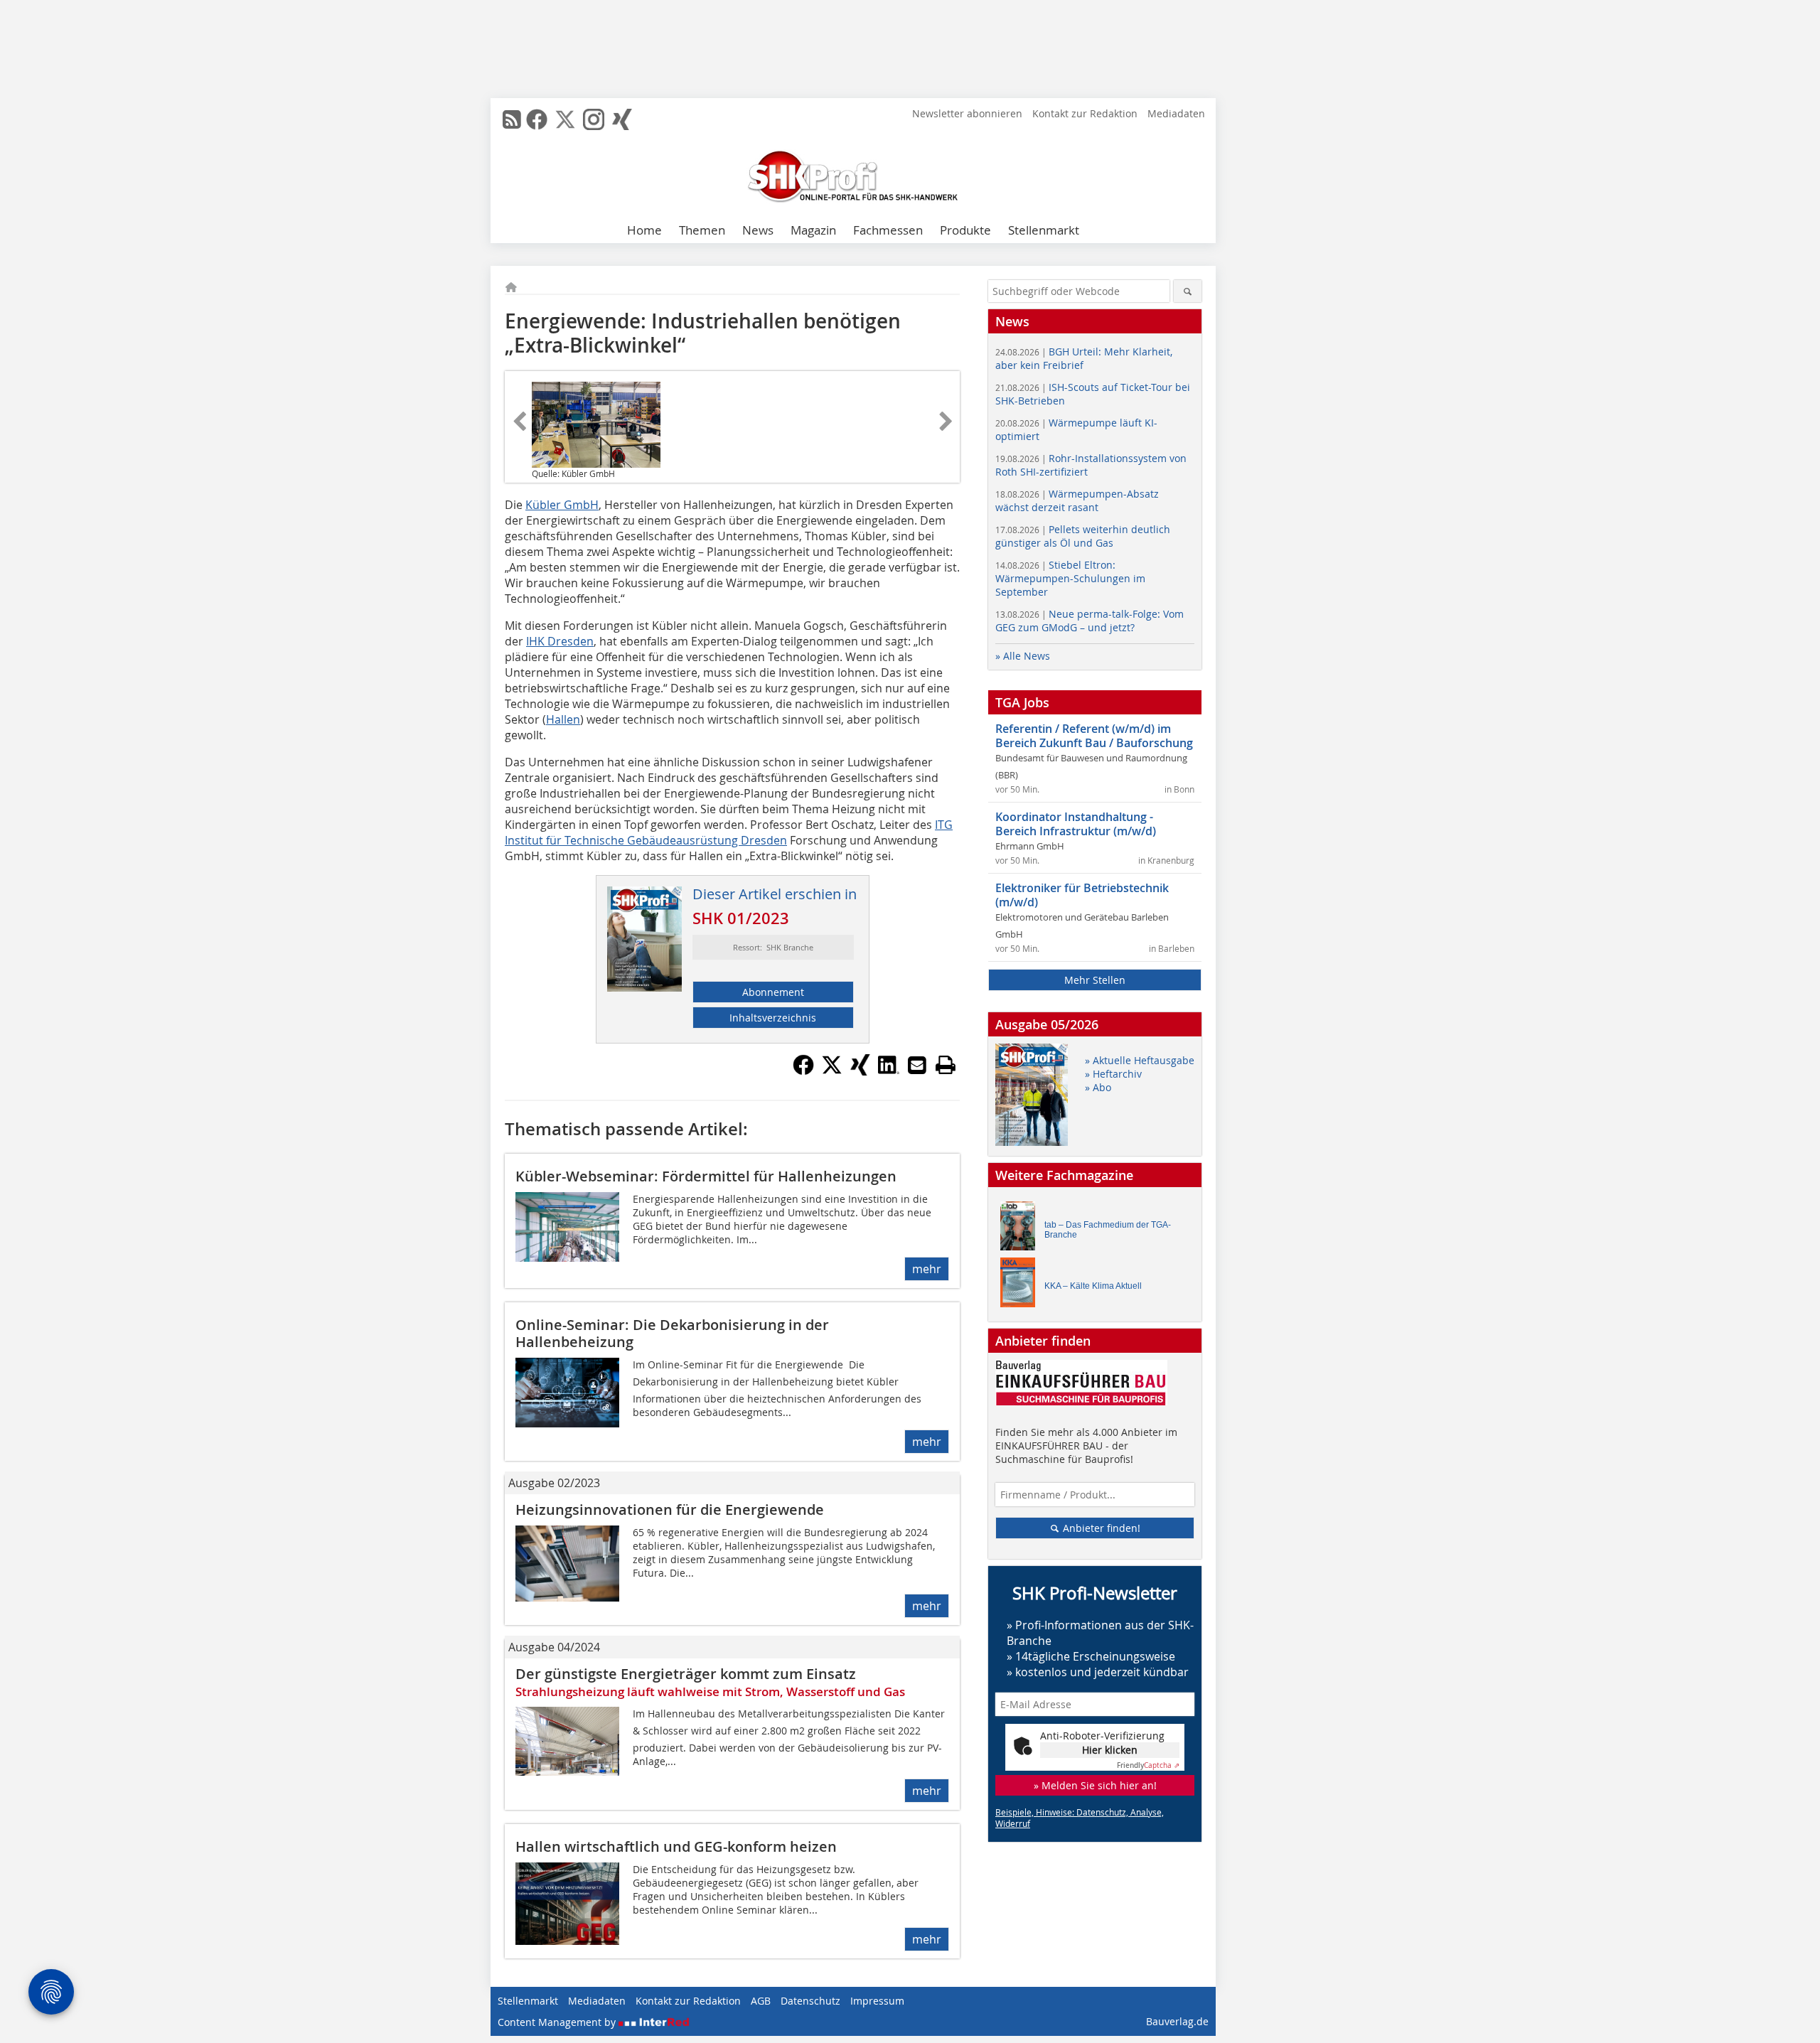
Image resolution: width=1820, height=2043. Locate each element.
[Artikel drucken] (946, 1065)
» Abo (1098, 1087)
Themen (702, 230)
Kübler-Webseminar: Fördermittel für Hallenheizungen (706, 1176)
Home (644, 230)
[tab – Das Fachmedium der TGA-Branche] (1022, 1229)
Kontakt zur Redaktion (1085, 113)
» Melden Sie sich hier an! (1095, 1785)
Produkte (965, 230)
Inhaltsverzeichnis (773, 1018)
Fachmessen (888, 230)
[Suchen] (1188, 291)
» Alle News (1023, 656)
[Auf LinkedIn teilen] (889, 1071)
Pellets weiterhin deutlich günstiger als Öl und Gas (1083, 536)
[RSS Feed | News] (512, 119)
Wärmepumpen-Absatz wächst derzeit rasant (1077, 500)
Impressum (877, 2001)
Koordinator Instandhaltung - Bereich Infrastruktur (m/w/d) (1076, 824)
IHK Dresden (560, 641)
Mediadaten (1176, 113)
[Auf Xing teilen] (860, 1071)
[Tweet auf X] (832, 1071)
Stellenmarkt (1044, 230)
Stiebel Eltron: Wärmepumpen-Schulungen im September (1070, 578)
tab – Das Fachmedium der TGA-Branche (1108, 1230)
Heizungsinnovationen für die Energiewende (670, 1510)
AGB (761, 2001)
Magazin (813, 230)
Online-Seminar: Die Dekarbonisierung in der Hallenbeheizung (672, 1333)
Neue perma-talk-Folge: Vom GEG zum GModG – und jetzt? (1090, 621)
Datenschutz (810, 2001)
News (758, 230)
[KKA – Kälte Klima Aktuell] (1022, 1286)
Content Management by (558, 2022)
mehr (927, 1269)
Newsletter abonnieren (967, 113)
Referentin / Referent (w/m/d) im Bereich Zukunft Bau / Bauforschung (1094, 736)
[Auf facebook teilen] (803, 1071)
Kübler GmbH (562, 505)
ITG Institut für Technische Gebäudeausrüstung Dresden (729, 832)
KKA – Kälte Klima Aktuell (1093, 1286)
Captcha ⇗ (1148, 1765)
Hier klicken (1110, 1750)
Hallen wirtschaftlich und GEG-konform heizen (676, 1846)
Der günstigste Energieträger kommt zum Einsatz (686, 1674)
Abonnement (773, 992)
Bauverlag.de (1177, 2021)
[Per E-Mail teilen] (917, 1065)
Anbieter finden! (1100, 1528)
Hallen (563, 719)
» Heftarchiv (1113, 1074)
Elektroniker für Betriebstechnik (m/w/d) (1082, 895)
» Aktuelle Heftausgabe (1140, 1060)
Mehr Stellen (1095, 980)
